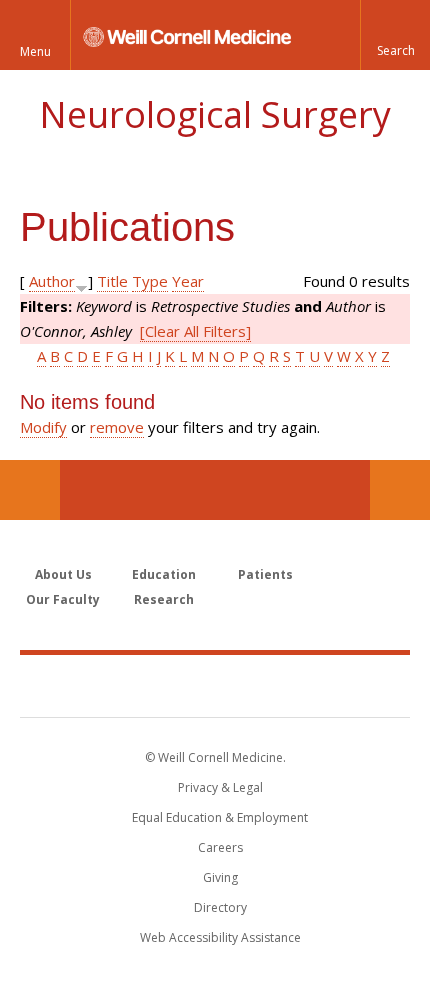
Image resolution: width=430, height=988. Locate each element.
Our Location (30, 490)
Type (150, 281)
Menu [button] (35, 51)
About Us (63, 574)
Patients (265, 574)
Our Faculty (63, 599)
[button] (395, 35)
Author (52, 281)
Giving (220, 877)
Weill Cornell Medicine (215, 685)
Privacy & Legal (220, 787)
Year (188, 281)
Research (164, 599)
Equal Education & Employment (220, 817)
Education (164, 574)
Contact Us (400, 490)
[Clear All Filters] (195, 331)
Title (112, 281)
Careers (220, 847)
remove (117, 427)
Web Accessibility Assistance (220, 937)
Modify (43, 427)
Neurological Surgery (215, 114)
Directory (220, 907)
